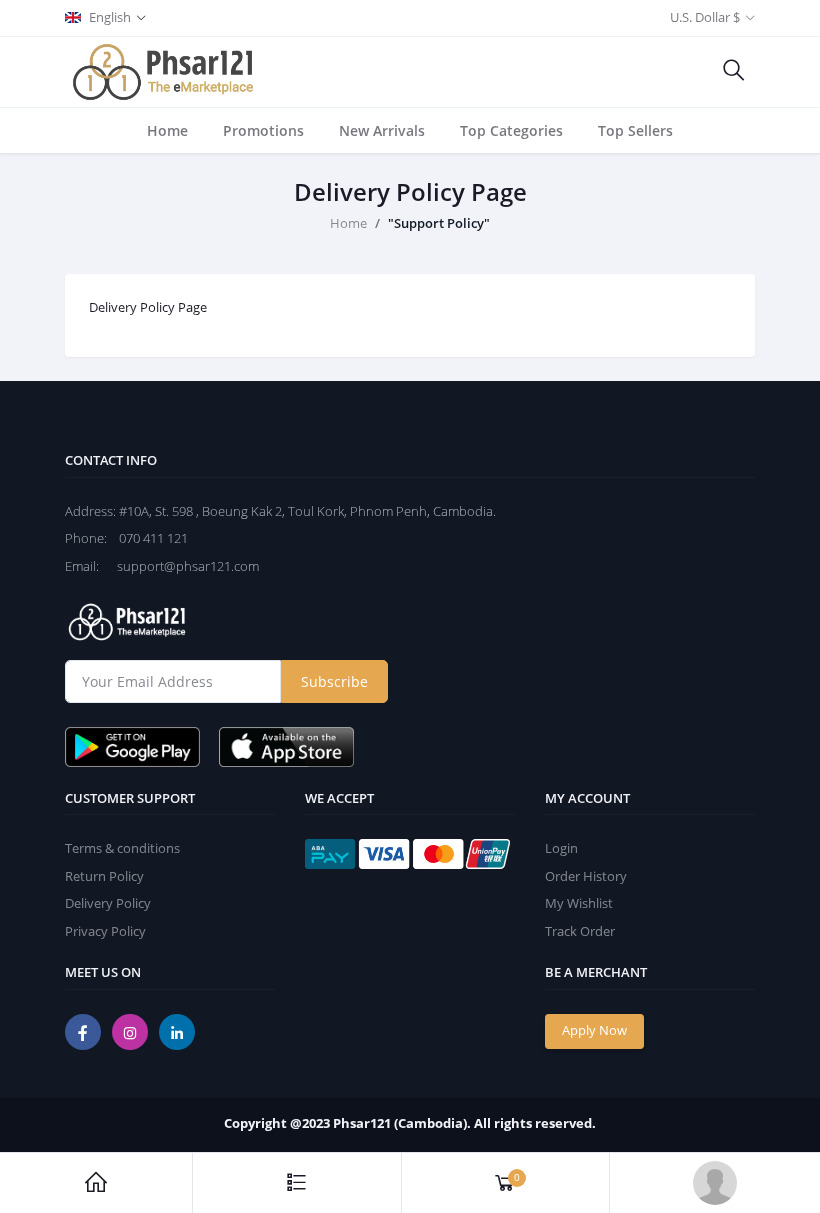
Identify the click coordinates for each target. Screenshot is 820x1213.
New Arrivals (382, 130)
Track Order (580, 931)
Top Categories (511, 130)
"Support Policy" (439, 223)
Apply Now (594, 1030)
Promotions (263, 130)
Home (167, 130)
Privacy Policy (105, 931)
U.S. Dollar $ (705, 17)
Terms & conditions (122, 848)
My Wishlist (579, 903)
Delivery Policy (108, 903)
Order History (586, 876)
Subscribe (334, 681)
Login (561, 848)
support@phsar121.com (180, 566)
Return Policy (104, 876)
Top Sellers (635, 130)
